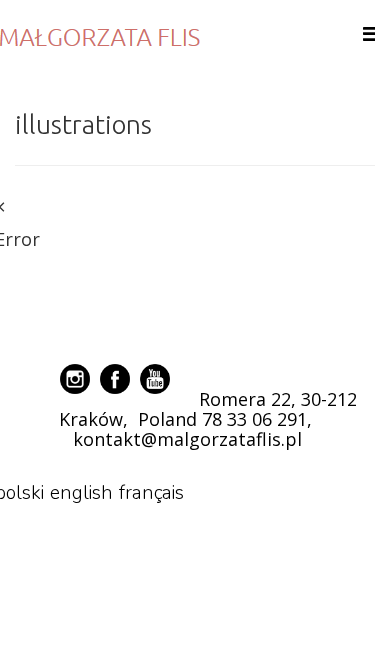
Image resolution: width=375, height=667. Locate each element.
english (81, 493)
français (151, 493)
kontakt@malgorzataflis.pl (187, 439)
